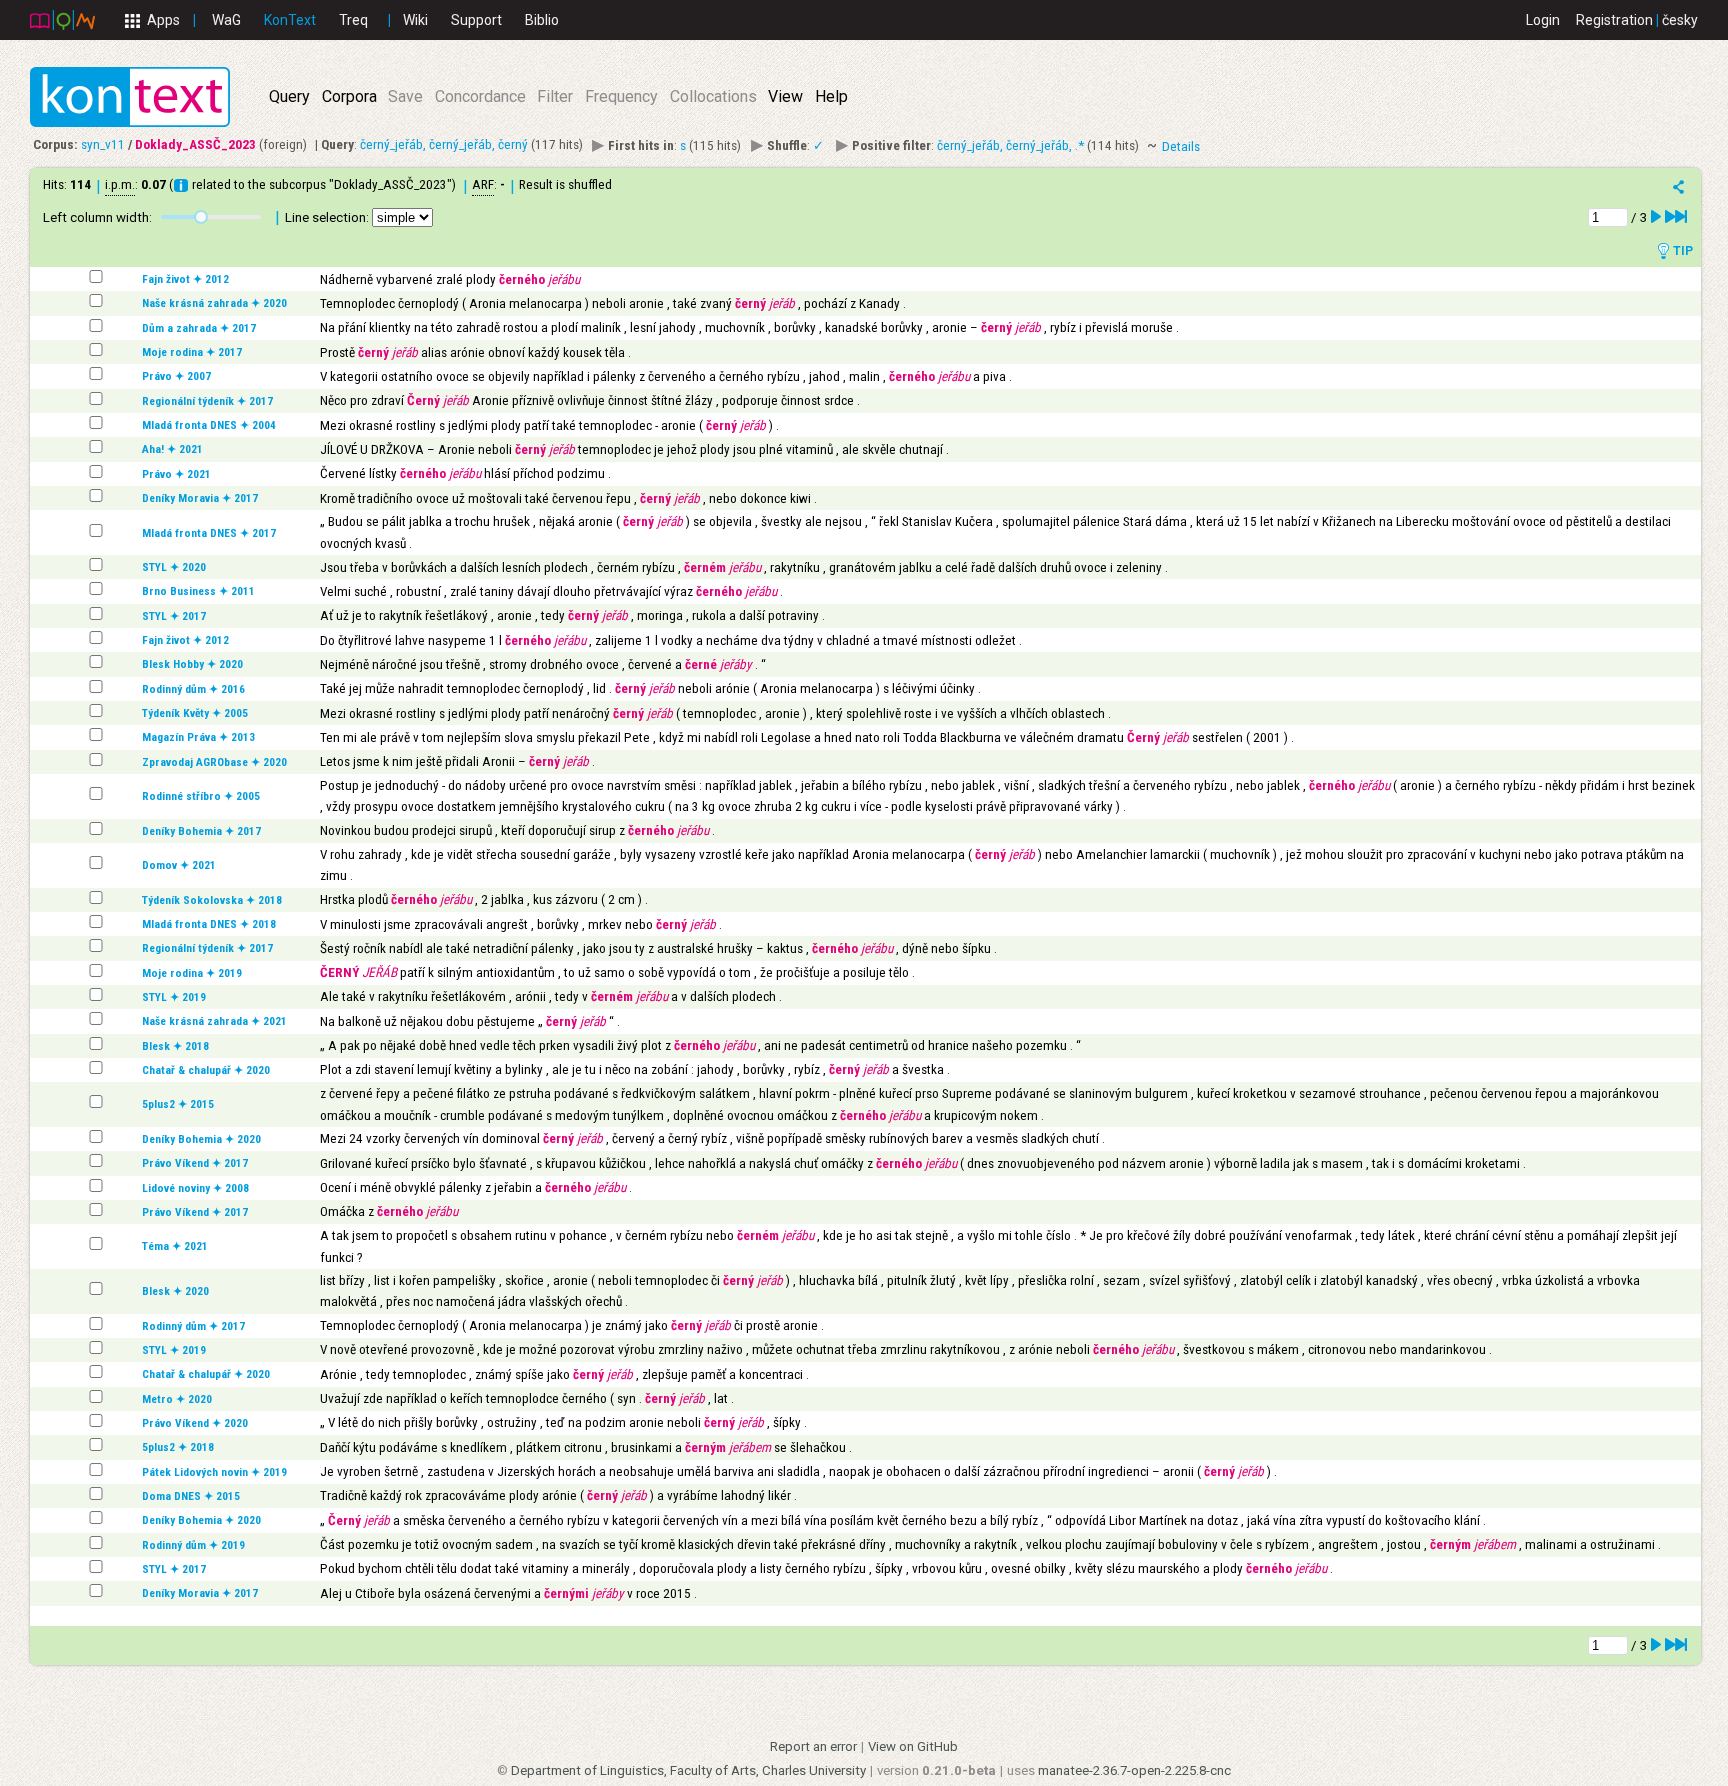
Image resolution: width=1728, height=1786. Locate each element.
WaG (226, 20)
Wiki (415, 20)
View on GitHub (913, 1746)
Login (1543, 20)
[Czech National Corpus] (62, 19)
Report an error (813, 1746)
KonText (290, 20)
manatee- (1134, 1770)
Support (476, 20)
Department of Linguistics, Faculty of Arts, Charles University (688, 1770)
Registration (1614, 20)
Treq (353, 20)
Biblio (542, 20)
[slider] (201, 217)
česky (1680, 20)
